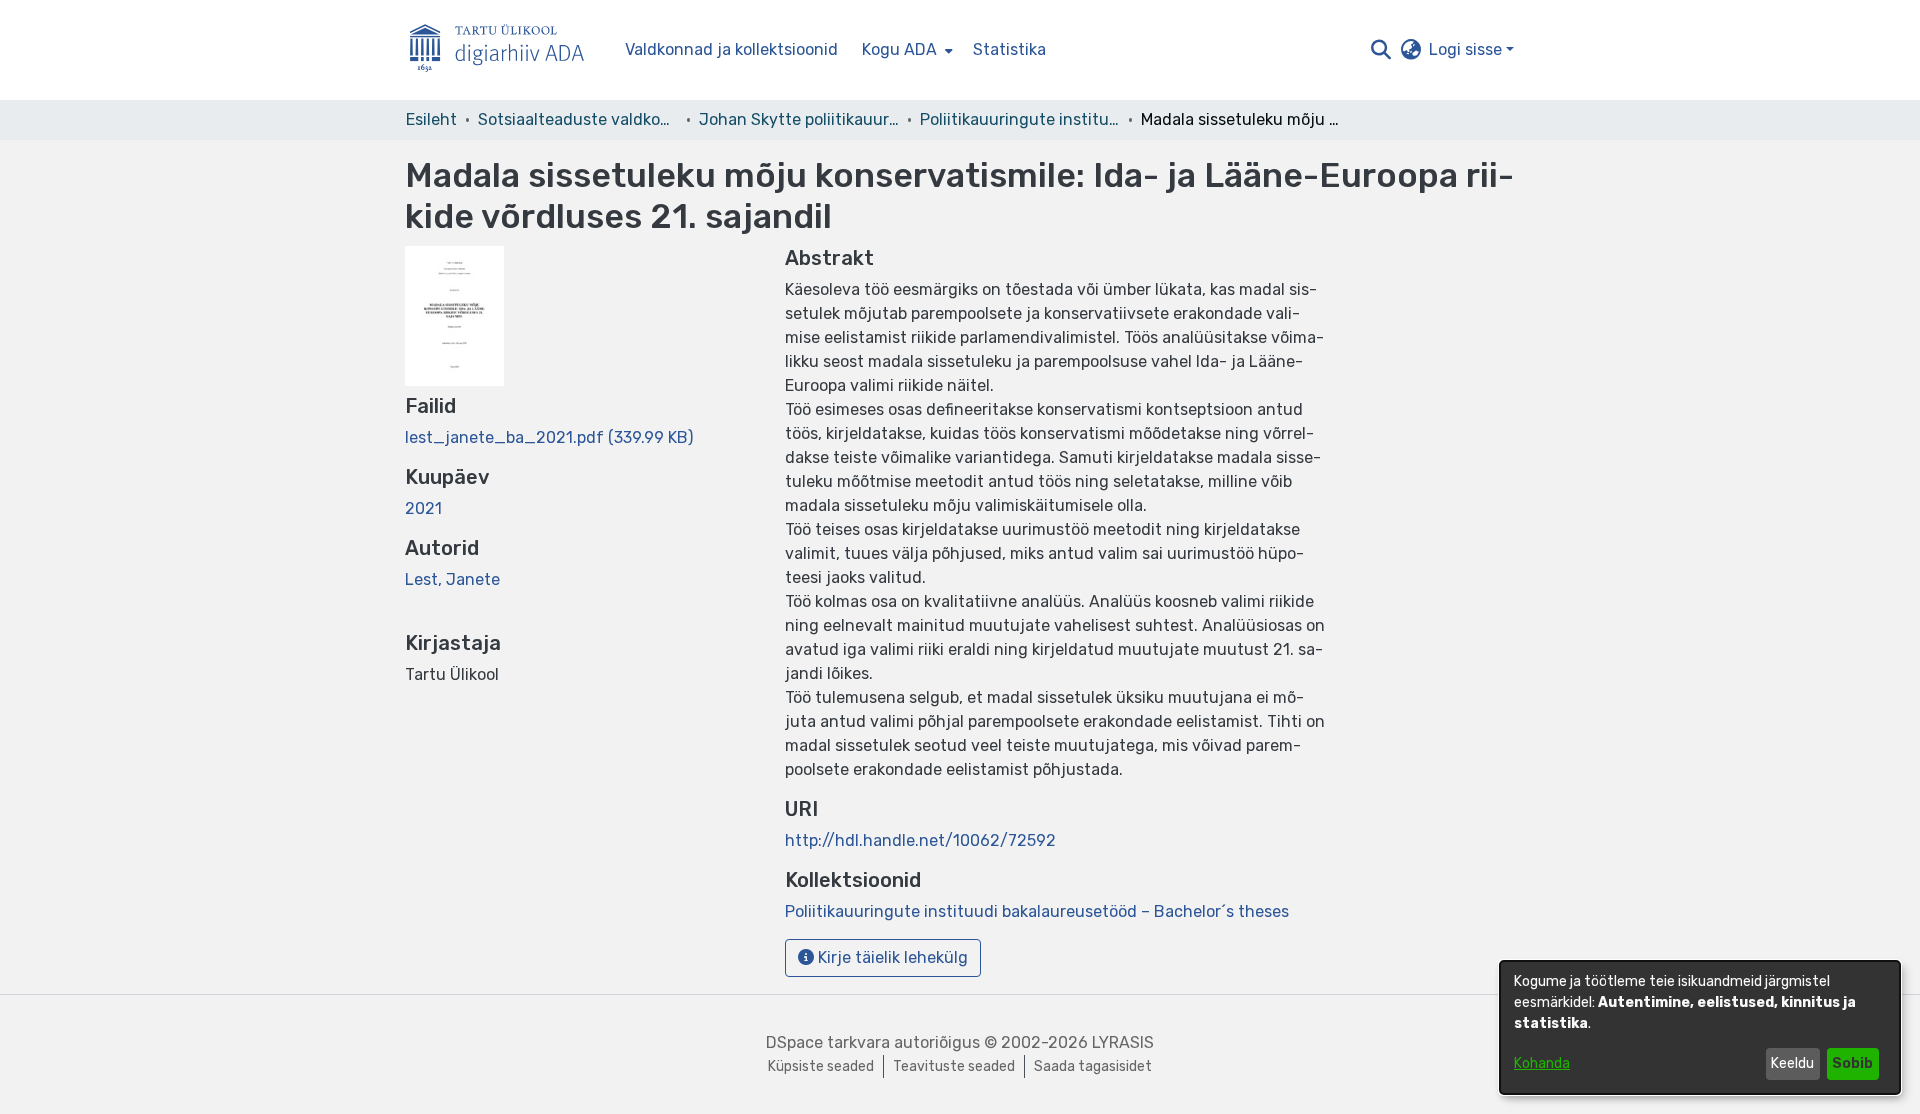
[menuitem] (905, 50)
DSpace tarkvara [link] (828, 1042)
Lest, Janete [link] (452, 579)
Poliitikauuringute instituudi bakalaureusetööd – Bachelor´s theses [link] (1020, 119)
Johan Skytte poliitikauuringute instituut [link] (799, 119)
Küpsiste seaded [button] (821, 1066)
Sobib (1852, 1063)
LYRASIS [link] (1123, 1042)
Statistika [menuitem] (1009, 49)
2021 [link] (423, 508)
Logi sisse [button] (1467, 49)
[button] (1380, 50)
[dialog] (1700, 1027)
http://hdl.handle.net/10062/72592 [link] (920, 840)
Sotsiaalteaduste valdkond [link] (578, 119)
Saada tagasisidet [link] (1093, 1066)
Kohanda (1542, 1063)
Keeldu (1792, 1063)
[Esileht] (505, 50)
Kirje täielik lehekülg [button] (891, 957)
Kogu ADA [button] (899, 49)
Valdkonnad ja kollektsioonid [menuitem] (731, 49)
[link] (549, 437)
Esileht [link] (431, 119)
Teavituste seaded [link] (954, 1066)
